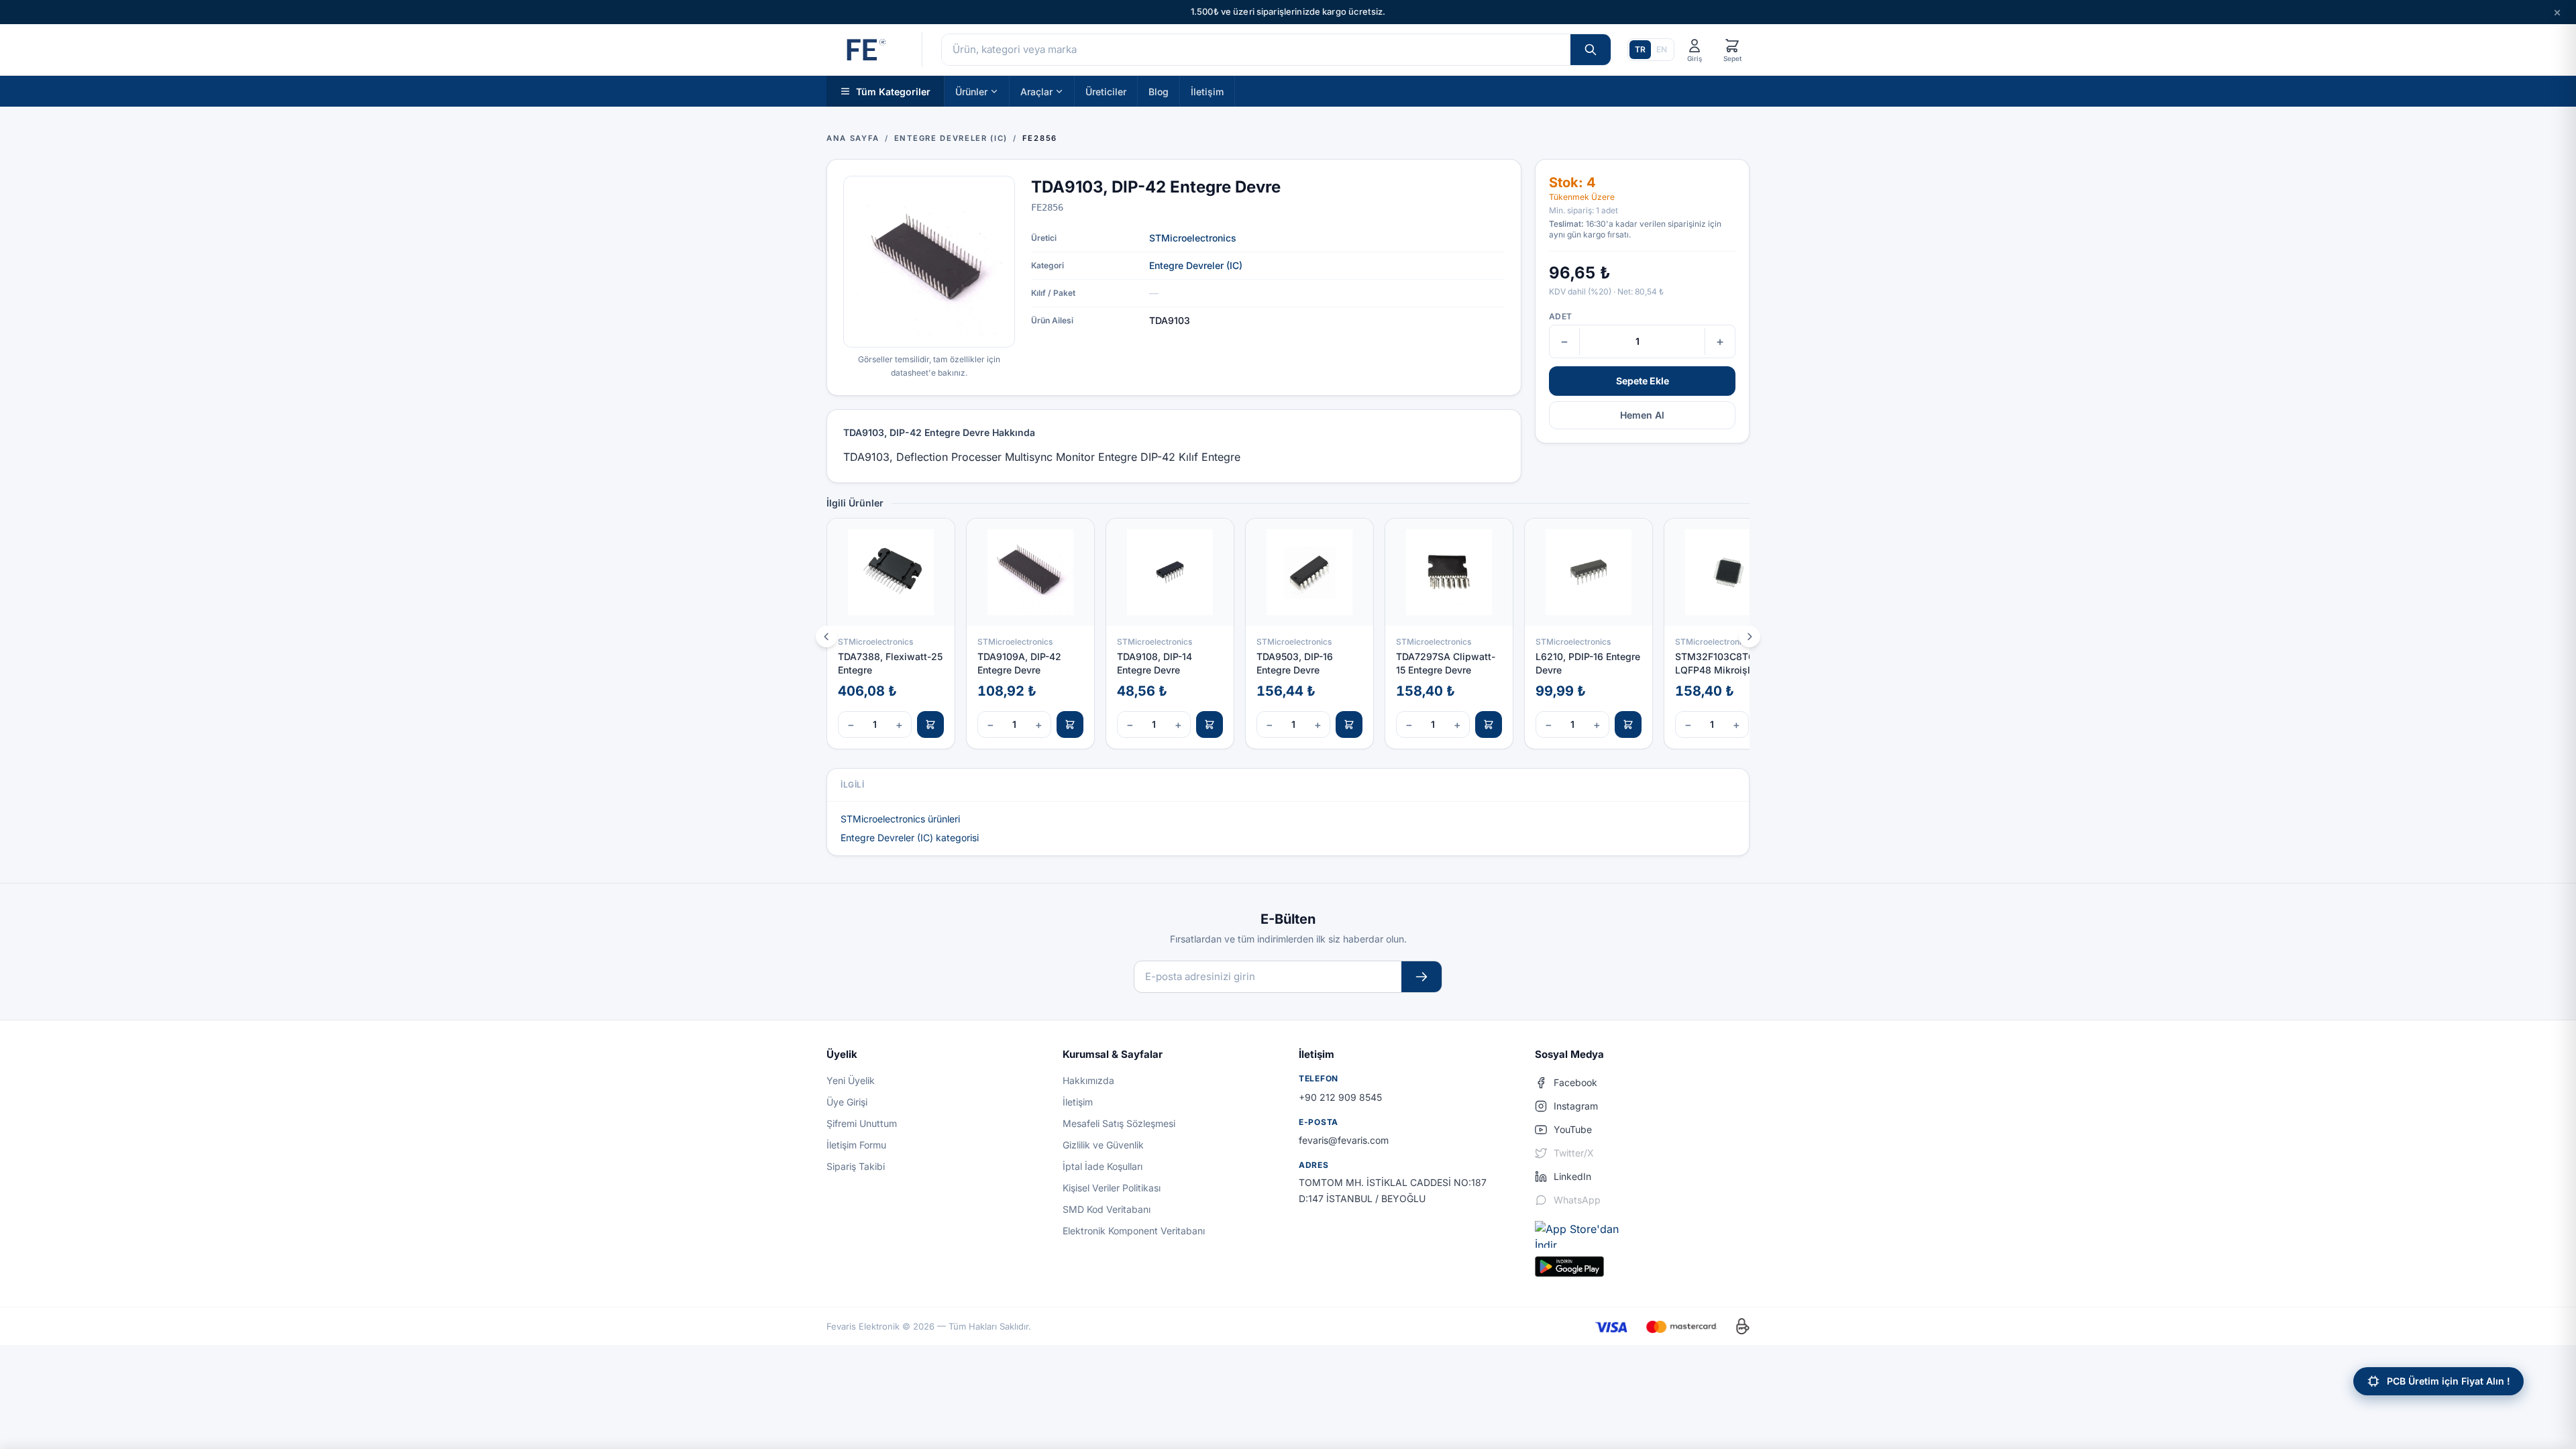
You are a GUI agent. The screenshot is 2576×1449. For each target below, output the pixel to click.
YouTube (1573, 1129)
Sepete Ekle (1643, 381)
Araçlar (1036, 91)
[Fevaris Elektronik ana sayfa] (865, 50)
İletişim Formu (856, 1145)
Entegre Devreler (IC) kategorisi (910, 838)
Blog (1159, 91)
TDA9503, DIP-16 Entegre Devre (1295, 663)
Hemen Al (1642, 415)
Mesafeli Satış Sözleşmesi (1119, 1123)
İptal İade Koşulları (1103, 1166)
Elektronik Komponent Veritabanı (1134, 1231)
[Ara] (1591, 50)
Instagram (1576, 1106)
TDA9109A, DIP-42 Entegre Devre (1019, 663)
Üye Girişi (847, 1102)
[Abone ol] (1421, 977)
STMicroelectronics (1193, 238)
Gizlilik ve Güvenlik (1103, 1145)
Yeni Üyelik (851, 1080)
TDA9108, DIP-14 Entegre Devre (1155, 663)
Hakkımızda (1088, 1080)
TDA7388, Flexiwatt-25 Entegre (890, 663)
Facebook (1575, 1082)
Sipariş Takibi (856, 1166)
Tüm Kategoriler (893, 91)
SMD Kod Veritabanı (1107, 1209)
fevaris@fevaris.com (1344, 1140)
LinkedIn (1572, 1176)
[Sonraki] (1750, 637)
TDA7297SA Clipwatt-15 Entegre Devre (1446, 663)
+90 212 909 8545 (1340, 1097)
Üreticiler (1106, 91)
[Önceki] (826, 637)
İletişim (1207, 91)
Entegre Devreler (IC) (1196, 265)
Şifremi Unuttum (862, 1123)
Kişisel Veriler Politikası (1112, 1188)
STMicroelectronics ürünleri (900, 819)
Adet (1560, 316)
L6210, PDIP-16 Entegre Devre (1588, 663)
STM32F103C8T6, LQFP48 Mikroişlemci (1723, 663)
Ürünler (971, 91)
